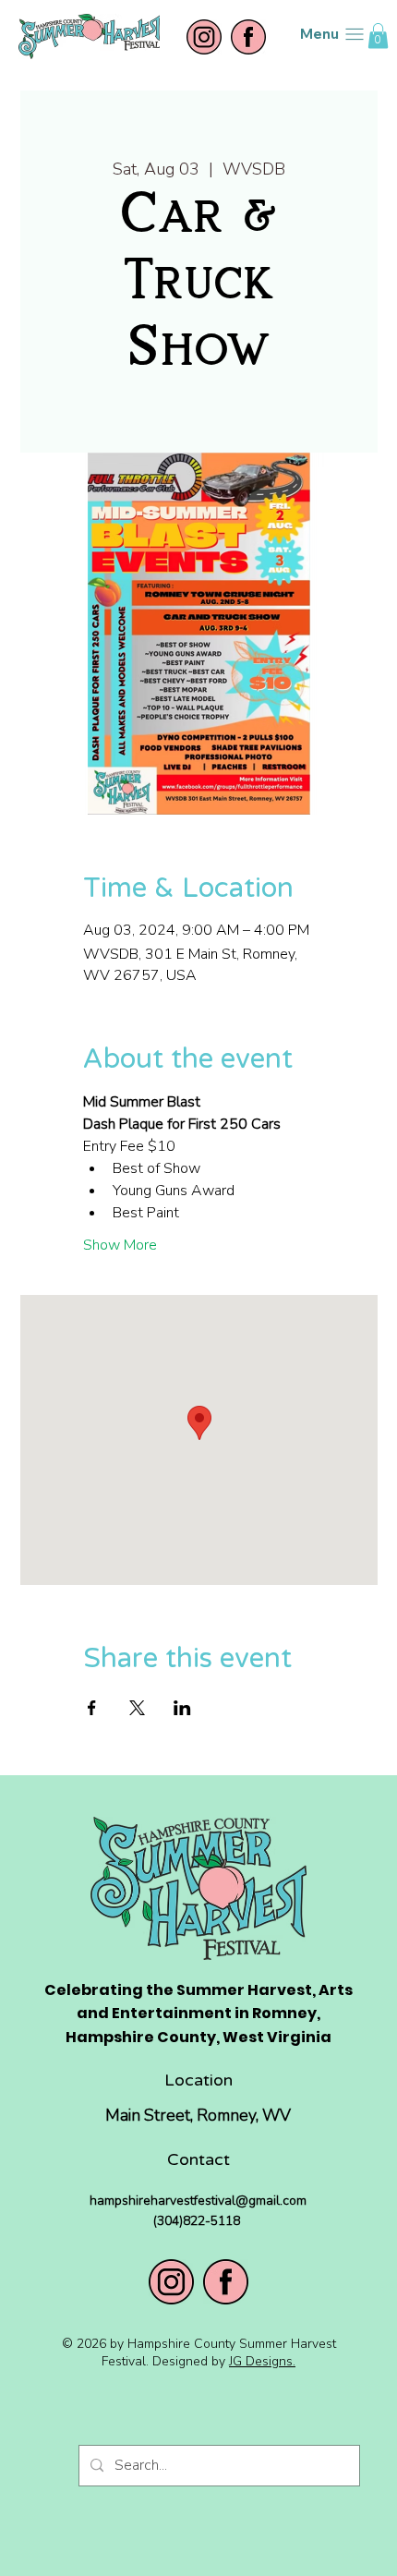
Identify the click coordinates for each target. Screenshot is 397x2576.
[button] (378, 36)
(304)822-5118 (198, 2221)
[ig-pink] (204, 37)
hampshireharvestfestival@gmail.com (198, 2201)
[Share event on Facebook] (92, 1708)
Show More (120, 1245)
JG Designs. (262, 2361)
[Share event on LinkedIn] (182, 1708)
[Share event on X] (137, 1708)
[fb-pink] (248, 37)
